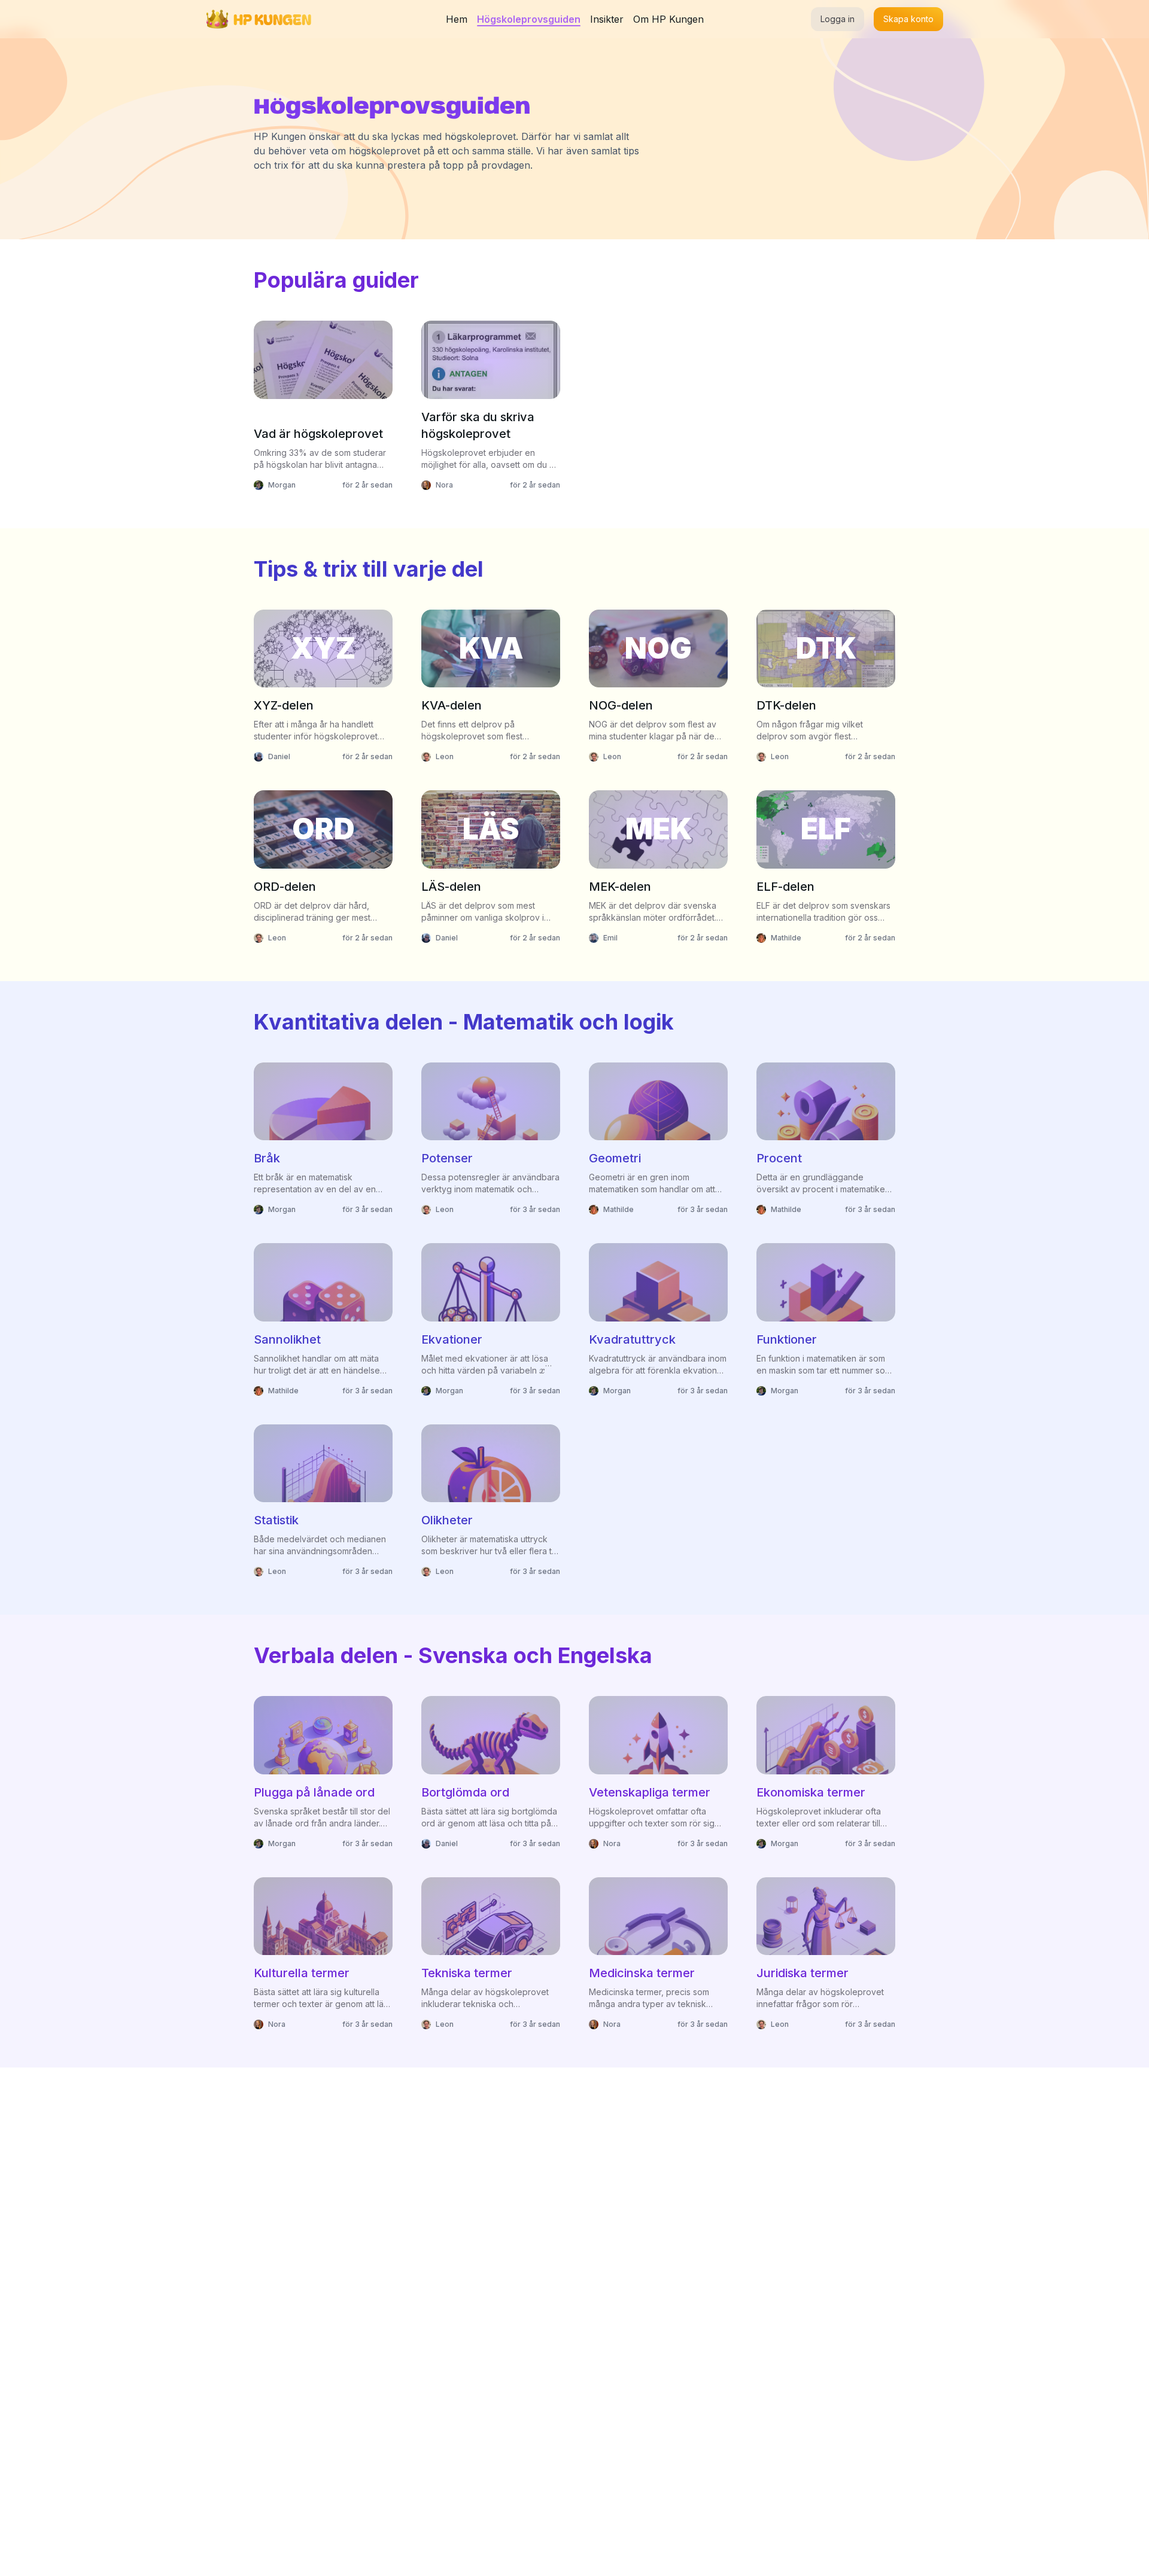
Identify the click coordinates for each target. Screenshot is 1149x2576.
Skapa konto (908, 19)
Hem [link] (457, 19)
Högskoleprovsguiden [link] (529, 19)
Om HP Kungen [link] (668, 19)
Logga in (838, 19)
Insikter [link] (607, 19)
